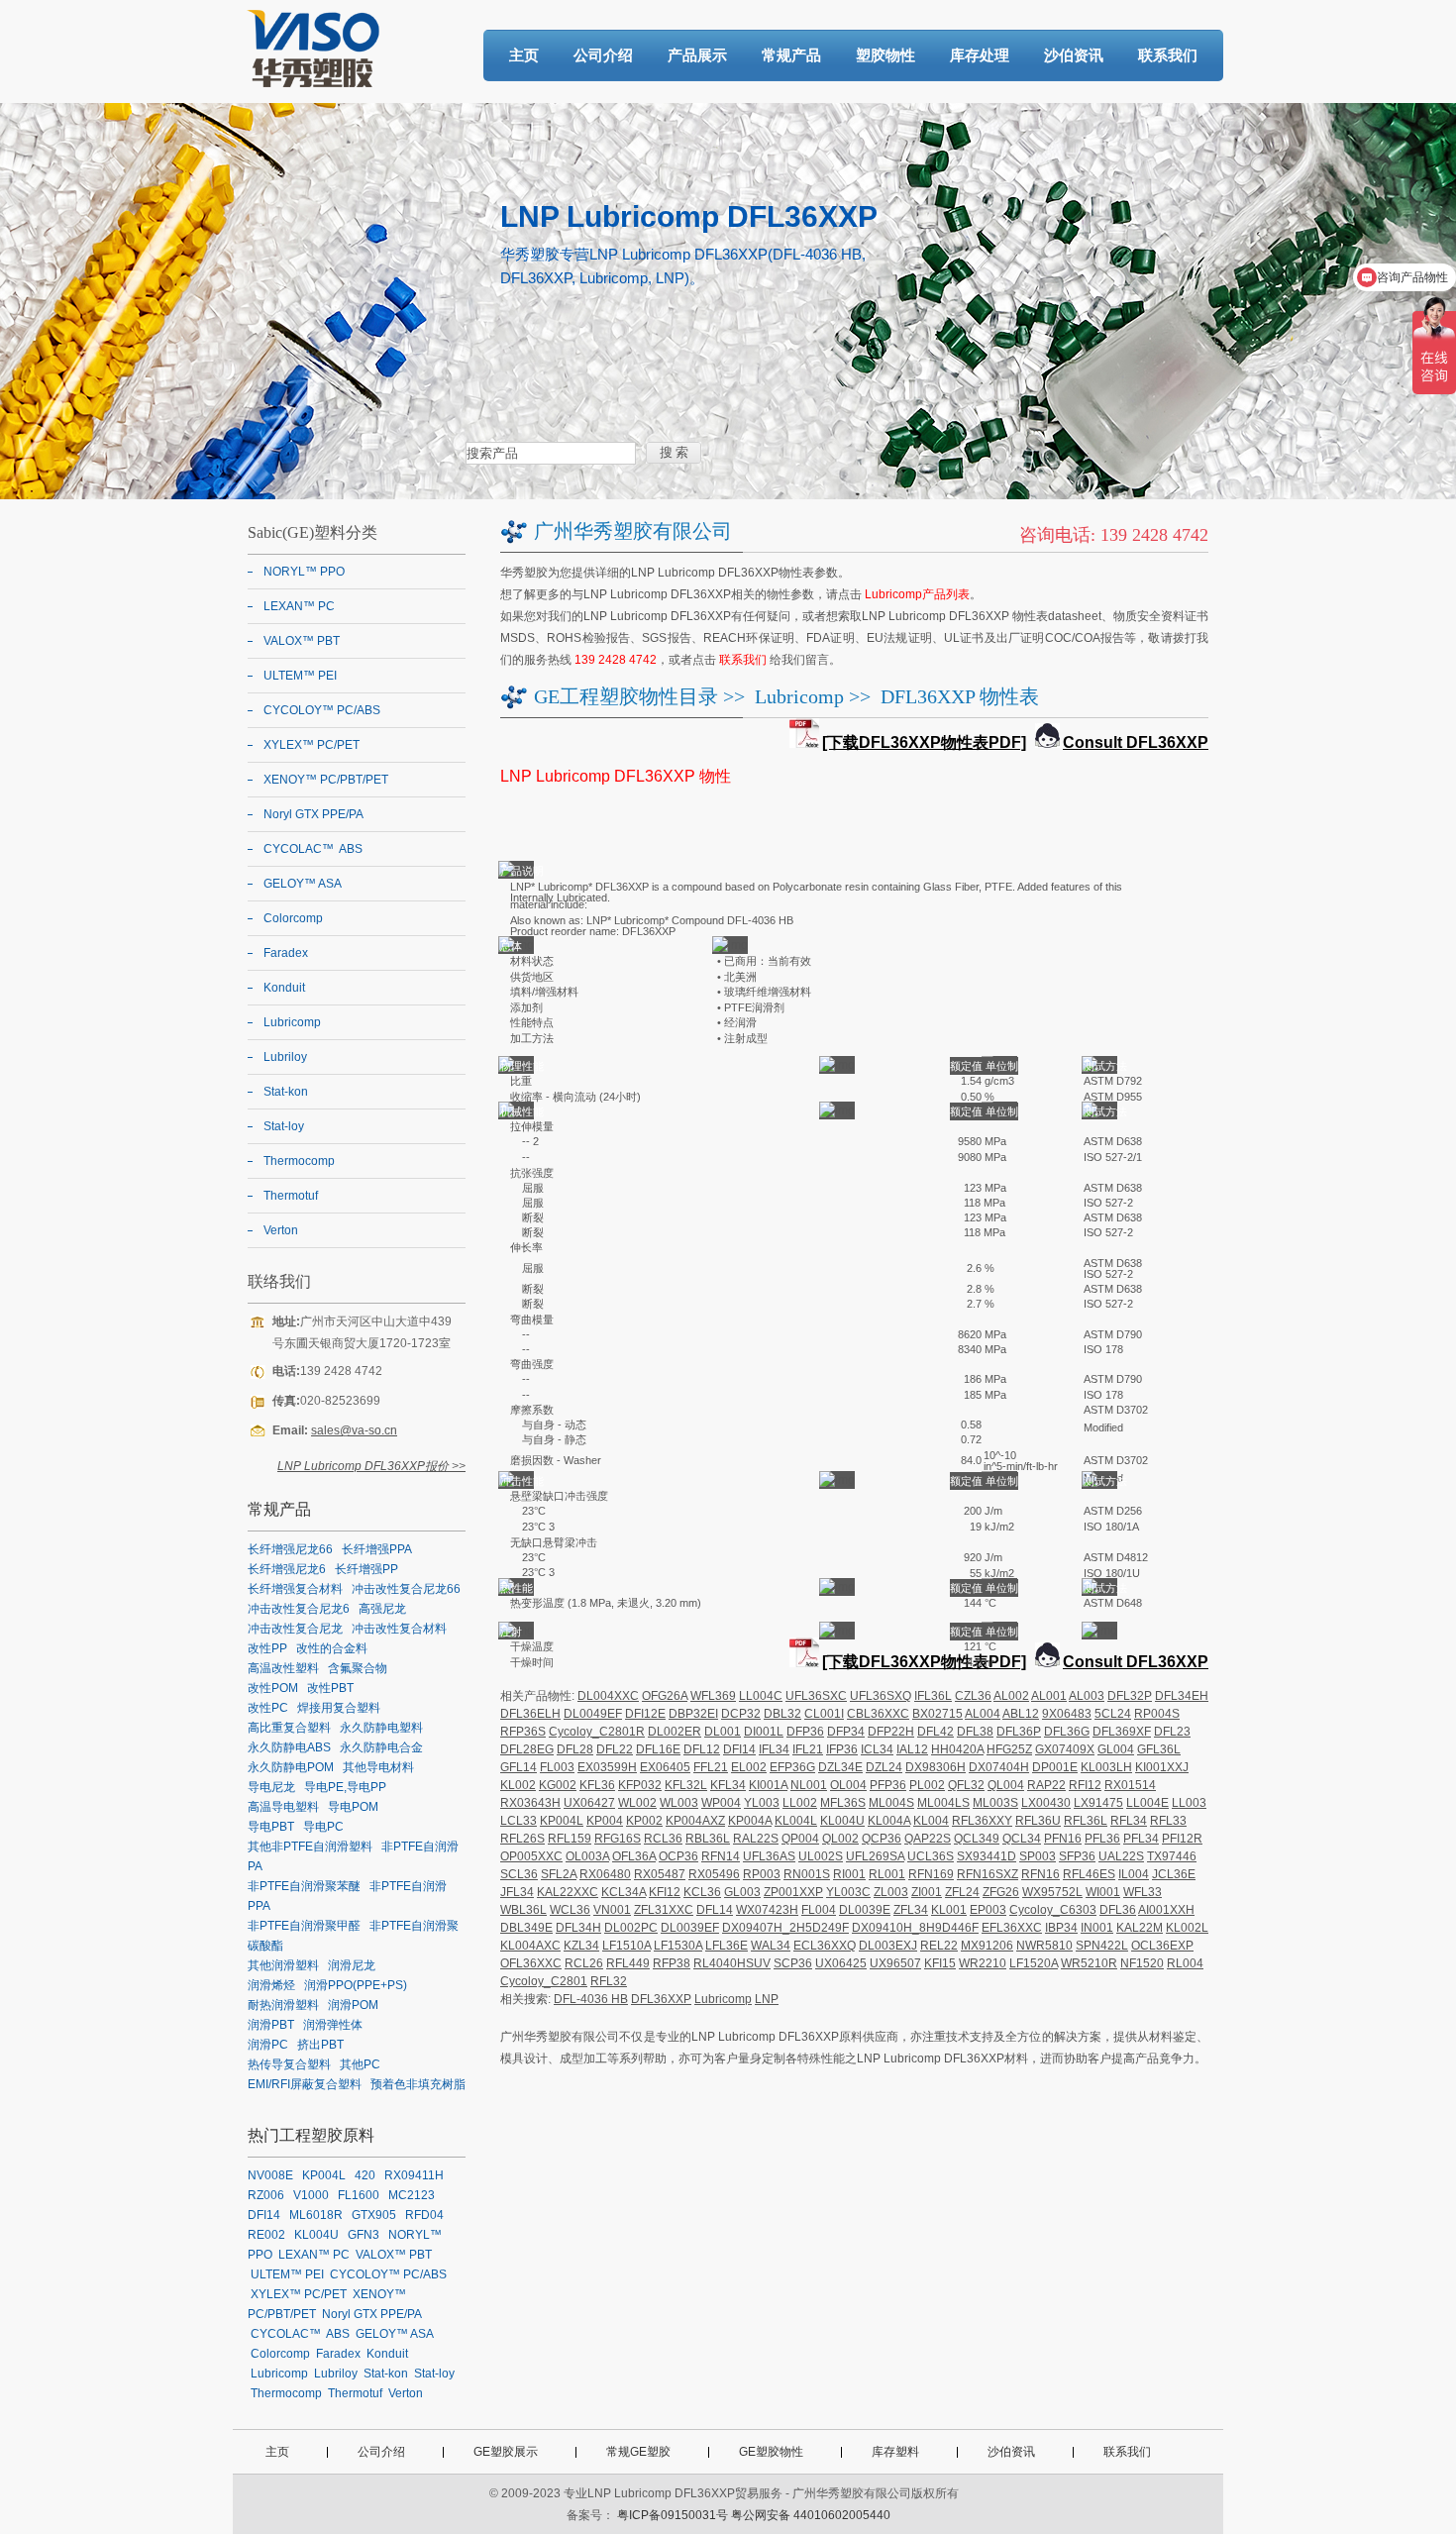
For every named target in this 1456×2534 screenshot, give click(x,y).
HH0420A (957, 1749)
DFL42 (936, 1732)
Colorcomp (293, 918)
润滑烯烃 (271, 1985)
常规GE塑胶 (638, 2452)
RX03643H (530, 1803)
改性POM (273, 1688)
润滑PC (268, 2045)
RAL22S (756, 1839)
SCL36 (519, 1874)
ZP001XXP (793, 1892)
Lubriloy (285, 1057)
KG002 (558, 1785)
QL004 (1006, 1785)
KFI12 (665, 1892)
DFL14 (715, 1910)
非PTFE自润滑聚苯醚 (304, 1886)
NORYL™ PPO (304, 572)
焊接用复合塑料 (339, 1708)
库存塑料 (895, 2452)
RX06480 (605, 1874)
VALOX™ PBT (302, 641)
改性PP (267, 1648)
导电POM (353, 1807)
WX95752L (1052, 1892)
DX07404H (999, 1767)
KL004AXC (530, 1946)
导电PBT (271, 1827)
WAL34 (771, 1946)
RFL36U (1038, 1821)
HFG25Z (1009, 1749)
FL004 (819, 1910)
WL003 (679, 1803)
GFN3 (364, 2235)
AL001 (1049, 1696)
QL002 (840, 1839)
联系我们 (1168, 55)
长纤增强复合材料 (295, 1589)
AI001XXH (1166, 1910)
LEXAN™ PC (299, 606)
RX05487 (660, 1874)
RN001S (807, 1874)
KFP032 (640, 1785)
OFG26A (665, 1696)
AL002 (1011, 1696)
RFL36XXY (982, 1821)
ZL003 (891, 1892)
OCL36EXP (1162, 1946)
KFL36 (597, 1785)
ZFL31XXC (664, 1910)
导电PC (323, 1827)
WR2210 (983, 1963)
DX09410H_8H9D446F (915, 1928)
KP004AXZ (695, 1821)
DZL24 (884, 1767)
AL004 (983, 1714)
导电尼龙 (271, 1787)
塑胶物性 (885, 55)
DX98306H (936, 1767)
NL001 (809, 1785)
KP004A (750, 1821)
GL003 (742, 1892)
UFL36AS (769, 1856)
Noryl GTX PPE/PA (313, 814)
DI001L (764, 1732)
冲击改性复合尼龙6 (299, 1609)
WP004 (721, 1803)
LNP (767, 1999)
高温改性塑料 (283, 1668)
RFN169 (931, 1874)
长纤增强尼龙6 (287, 1569)
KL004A (889, 1821)
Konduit (284, 988)
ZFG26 (1001, 1892)
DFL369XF (1122, 1732)
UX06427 (589, 1803)
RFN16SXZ (988, 1874)
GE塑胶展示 (506, 2452)
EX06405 (665, 1767)
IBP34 (1061, 1928)
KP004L (562, 1821)
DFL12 (702, 1749)
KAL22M (1140, 1928)
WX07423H (767, 1910)
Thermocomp (299, 1161)
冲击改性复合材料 (399, 1629)
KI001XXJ (1162, 1767)
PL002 (927, 1785)
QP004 (800, 1839)
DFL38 (975, 1732)
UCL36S (931, 1856)
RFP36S (523, 1732)
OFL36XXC (531, 1963)
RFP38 (672, 1963)
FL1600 (359, 2195)
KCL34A (624, 1892)
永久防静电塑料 (381, 1728)
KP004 (605, 1821)
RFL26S (522, 1839)
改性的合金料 (332, 1648)
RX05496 (714, 1874)
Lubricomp (799, 696)
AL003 (1087, 1696)
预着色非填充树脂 (418, 2084)
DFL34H (578, 1928)
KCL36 (702, 1892)
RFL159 (570, 1839)
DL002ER (675, 1732)
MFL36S (843, 1803)
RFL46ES (1089, 1874)
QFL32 (966, 1785)
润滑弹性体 (333, 2025)
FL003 (557, 1767)
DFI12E (645, 1714)
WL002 (637, 1803)
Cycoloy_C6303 (1053, 1910)
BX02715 (937, 1714)
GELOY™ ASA (303, 884)
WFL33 (1143, 1892)
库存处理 (980, 55)
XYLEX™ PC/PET (312, 745)
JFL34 (517, 1892)
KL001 (949, 1910)
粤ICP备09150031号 (673, 2515)
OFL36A (634, 1856)
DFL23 (1172, 1732)
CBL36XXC (878, 1714)
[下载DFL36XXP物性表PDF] (924, 742)
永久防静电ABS (289, 1747)
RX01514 (1130, 1785)
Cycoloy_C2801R (597, 1732)
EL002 (749, 1767)
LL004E (1147, 1803)
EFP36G (792, 1767)
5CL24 (1113, 1714)
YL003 (762, 1803)
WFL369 (713, 1696)
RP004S (1157, 1714)
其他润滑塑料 (283, 1965)
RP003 (762, 1874)
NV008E (270, 2175)
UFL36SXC (816, 1696)
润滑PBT (271, 2025)
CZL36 (973, 1696)
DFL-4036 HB (591, 1999)
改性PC (268, 1708)
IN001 (1097, 1928)
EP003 (988, 1910)
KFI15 (940, 1963)
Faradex (286, 953)
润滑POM (353, 2005)
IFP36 (842, 1749)
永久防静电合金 (381, 1747)
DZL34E (840, 1767)
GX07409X (1065, 1749)
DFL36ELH (530, 1714)
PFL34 (1141, 1839)
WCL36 (570, 1910)
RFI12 (1085, 1785)
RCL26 (584, 1963)
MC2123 (412, 2195)
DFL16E (658, 1749)
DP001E (1055, 1767)
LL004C (761, 1696)
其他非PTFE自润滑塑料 (310, 1847)
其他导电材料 (378, 1767)
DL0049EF (593, 1714)
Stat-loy (284, 1126)
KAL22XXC (568, 1892)
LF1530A (678, 1946)
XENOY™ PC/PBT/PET (326, 780)
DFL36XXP (661, 1999)
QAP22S (928, 1839)
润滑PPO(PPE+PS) (356, 1985)
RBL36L (708, 1839)
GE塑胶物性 (771, 2452)
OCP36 (678, 1856)
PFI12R (1182, 1839)
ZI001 (927, 1892)
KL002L (1187, 1928)
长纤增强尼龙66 (290, 1549)
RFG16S (618, 1839)
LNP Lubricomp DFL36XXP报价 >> (371, 1466)
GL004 (1116, 1749)
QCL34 (1022, 1839)
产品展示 (697, 55)
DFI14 (739, 1749)
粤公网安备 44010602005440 (811, 2515)
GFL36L (1159, 1749)
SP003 (1038, 1856)
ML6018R (316, 2215)
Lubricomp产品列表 (917, 594)
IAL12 (912, 1749)
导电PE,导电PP (345, 1787)
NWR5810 (1044, 1946)
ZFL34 (911, 1910)
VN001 (612, 1910)
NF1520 (1142, 1963)
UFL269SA (875, 1856)
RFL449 (628, 1963)
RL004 (1185, 1963)
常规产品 (791, 55)
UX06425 (841, 1963)
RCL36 (663, 1839)
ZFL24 (962, 1892)
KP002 (644, 1821)
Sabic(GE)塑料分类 (312, 532)
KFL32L (686, 1785)
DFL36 (1118, 1910)
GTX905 (374, 2215)
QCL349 (977, 1839)
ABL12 (1021, 1714)
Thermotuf (291, 1196)
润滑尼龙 (352, 1965)
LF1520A (1034, 1963)
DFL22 (615, 1749)
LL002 (800, 1803)
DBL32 (782, 1714)
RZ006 (266, 2195)
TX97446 (1172, 1856)
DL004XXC (608, 1696)
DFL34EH (1182, 1696)
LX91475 (1098, 1803)
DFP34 (846, 1732)
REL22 (939, 1946)
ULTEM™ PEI (300, 676)
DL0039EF (690, 1928)
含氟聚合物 (358, 1668)
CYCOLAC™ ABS (313, 849)
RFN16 (1040, 1874)
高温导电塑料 (283, 1807)
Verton (281, 1230)
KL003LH (1106, 1767)
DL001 (723, 1732)
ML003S (995, 1803)
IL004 (1134, 1874)
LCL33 (519, 1821)
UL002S (821, 1856)
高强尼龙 (382, 1609)
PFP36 (888, 1785)
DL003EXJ (888, 1946)
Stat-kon (286, 1092)
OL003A (587, 1856)
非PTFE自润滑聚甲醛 (304, 1926)
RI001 (849, 1874)
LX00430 (1046, 1803)
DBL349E (526, 1928)
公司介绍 (603, 55)
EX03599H (607, 1767)
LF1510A (626, 1946)
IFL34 (774, 1749)
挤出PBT (320, 2045)
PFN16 (1063, 1839)
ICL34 (877, 1749)
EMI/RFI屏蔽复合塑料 (305, 2084)
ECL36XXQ (825, 1946)
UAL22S (1121, 1856)
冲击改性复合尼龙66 (406, 1589)
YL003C (848, 1892)
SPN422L (1102, 1946)
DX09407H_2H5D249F (785, 1928)
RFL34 (1129, 1821)
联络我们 (279, 1281)
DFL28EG (527, 1749)
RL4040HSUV (732, 1963)
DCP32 (741, 1714)
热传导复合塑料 (289, 2064)
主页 (524, 55)
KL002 (518, 1785)
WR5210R (1089, 1963)
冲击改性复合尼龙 (295, 1629)
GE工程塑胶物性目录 (626, 696)
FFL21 (711, 1767)
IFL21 (808, 1749)
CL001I (824, 1714)
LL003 (1189, 1803)
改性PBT (330, 1688)
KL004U (842, 1821)
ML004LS (943, 1803)
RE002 (266, 2235)
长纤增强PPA (377, 1549)
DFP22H (891, 1732)
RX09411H (414, 2175)
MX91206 (987, 1946)
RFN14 (721, 1856)
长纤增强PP (366, 1569)
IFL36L (933, 1696)
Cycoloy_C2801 (544, 1981)
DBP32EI (693, 1714)
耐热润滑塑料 (283, 2005)
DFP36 (805, 1732)
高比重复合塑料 (289, 1728)
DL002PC (631, 1928)
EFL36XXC (1012, 1928)
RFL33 (1168, 1821)
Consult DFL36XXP (1136, 742)
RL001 (887, 1874)
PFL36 (1102, 1839)
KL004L (796, 1821)
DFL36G (1067, 1732)
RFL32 (609, 1981)
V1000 (311, 2195)
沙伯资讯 (1074, 55)
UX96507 (895, 1963)
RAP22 (1046, 1785)
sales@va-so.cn (354, 1430)
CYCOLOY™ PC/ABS (322, 710)
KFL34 (728, 1785)
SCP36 (793, 1963)
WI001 (1103, 1892)
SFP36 (1077, 1856)
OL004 (848, 1785)
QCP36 (882, 1839)
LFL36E (727, 1946)
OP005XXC (531, 1856)
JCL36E (1174, 1874)
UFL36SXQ (881, 1696)
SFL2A (559, 1874)
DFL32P (1130, 1696)
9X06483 (1067, 1714)
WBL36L (523, 1910)
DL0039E (865, 1910)
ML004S (891, 1803)
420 (365, 2175)
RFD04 (424, 2215)
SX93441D (987, 1856)
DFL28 (575, 1749)
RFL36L (1086, 1821)
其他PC (360, 2064)
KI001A (768, 1785)
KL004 (931, 1821)
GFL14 (519, 1767)
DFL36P (1019, 1732)
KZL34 (581, 1946)
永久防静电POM (291, 1767)
